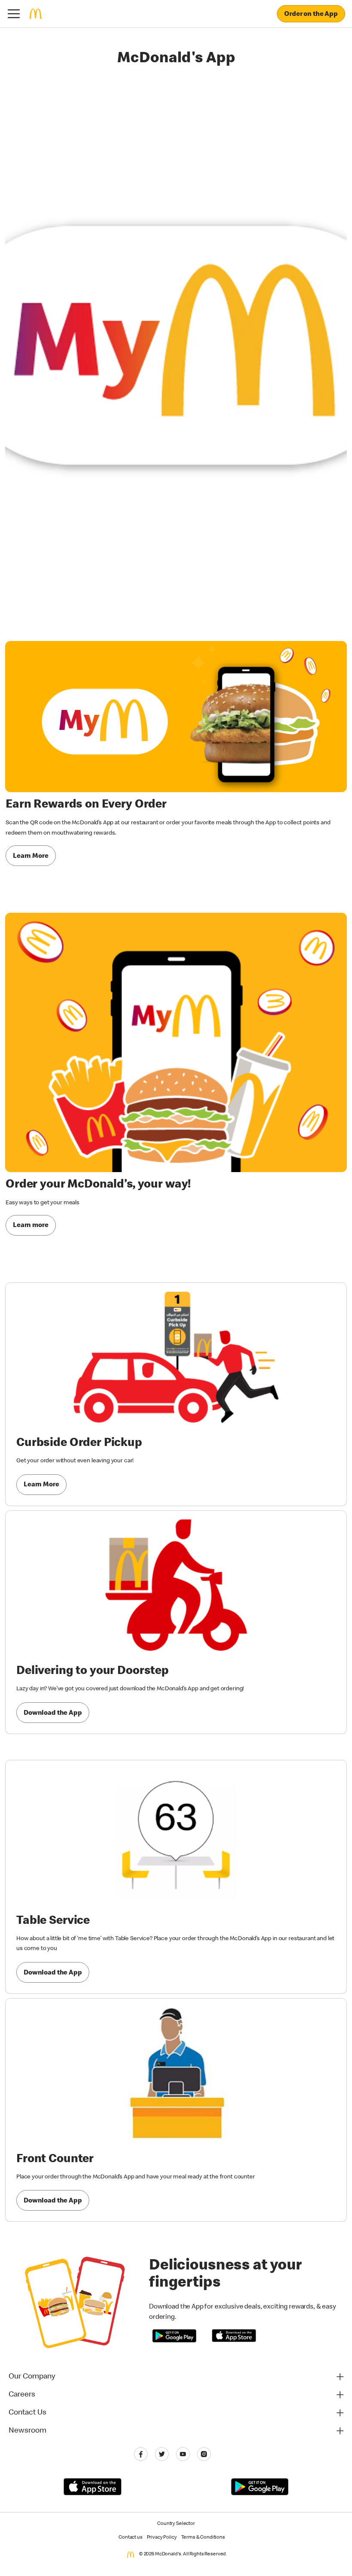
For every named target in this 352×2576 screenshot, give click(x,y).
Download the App (53, 1713)
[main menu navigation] (14, 14)
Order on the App (311, 15)
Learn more (31, 1226)
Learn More (31, 857)
